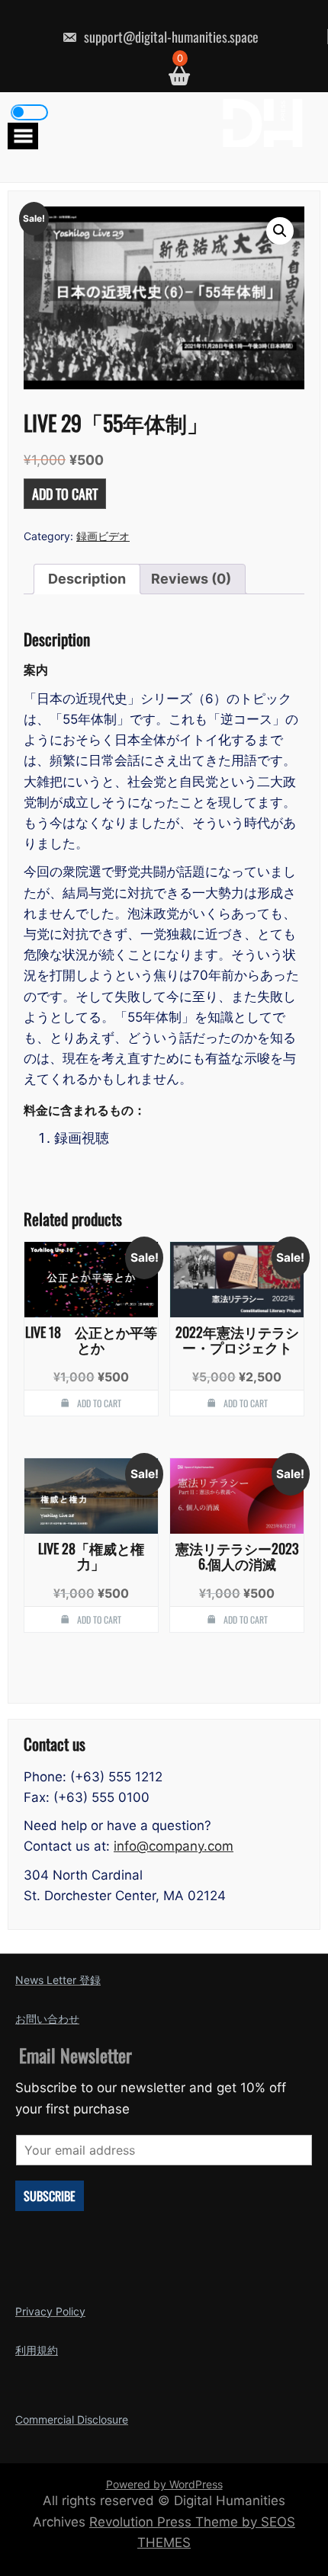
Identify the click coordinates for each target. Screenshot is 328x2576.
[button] (280, 231)
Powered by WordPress (164, 2484)
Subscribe (50, 2196)
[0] (174, 76)
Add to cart (65, 494)
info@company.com (174, 1846)
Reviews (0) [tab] (191, 579)
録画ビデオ (103, 536)
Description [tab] (87, 579)
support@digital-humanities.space (170, 37)
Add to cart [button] (99, 1403)
